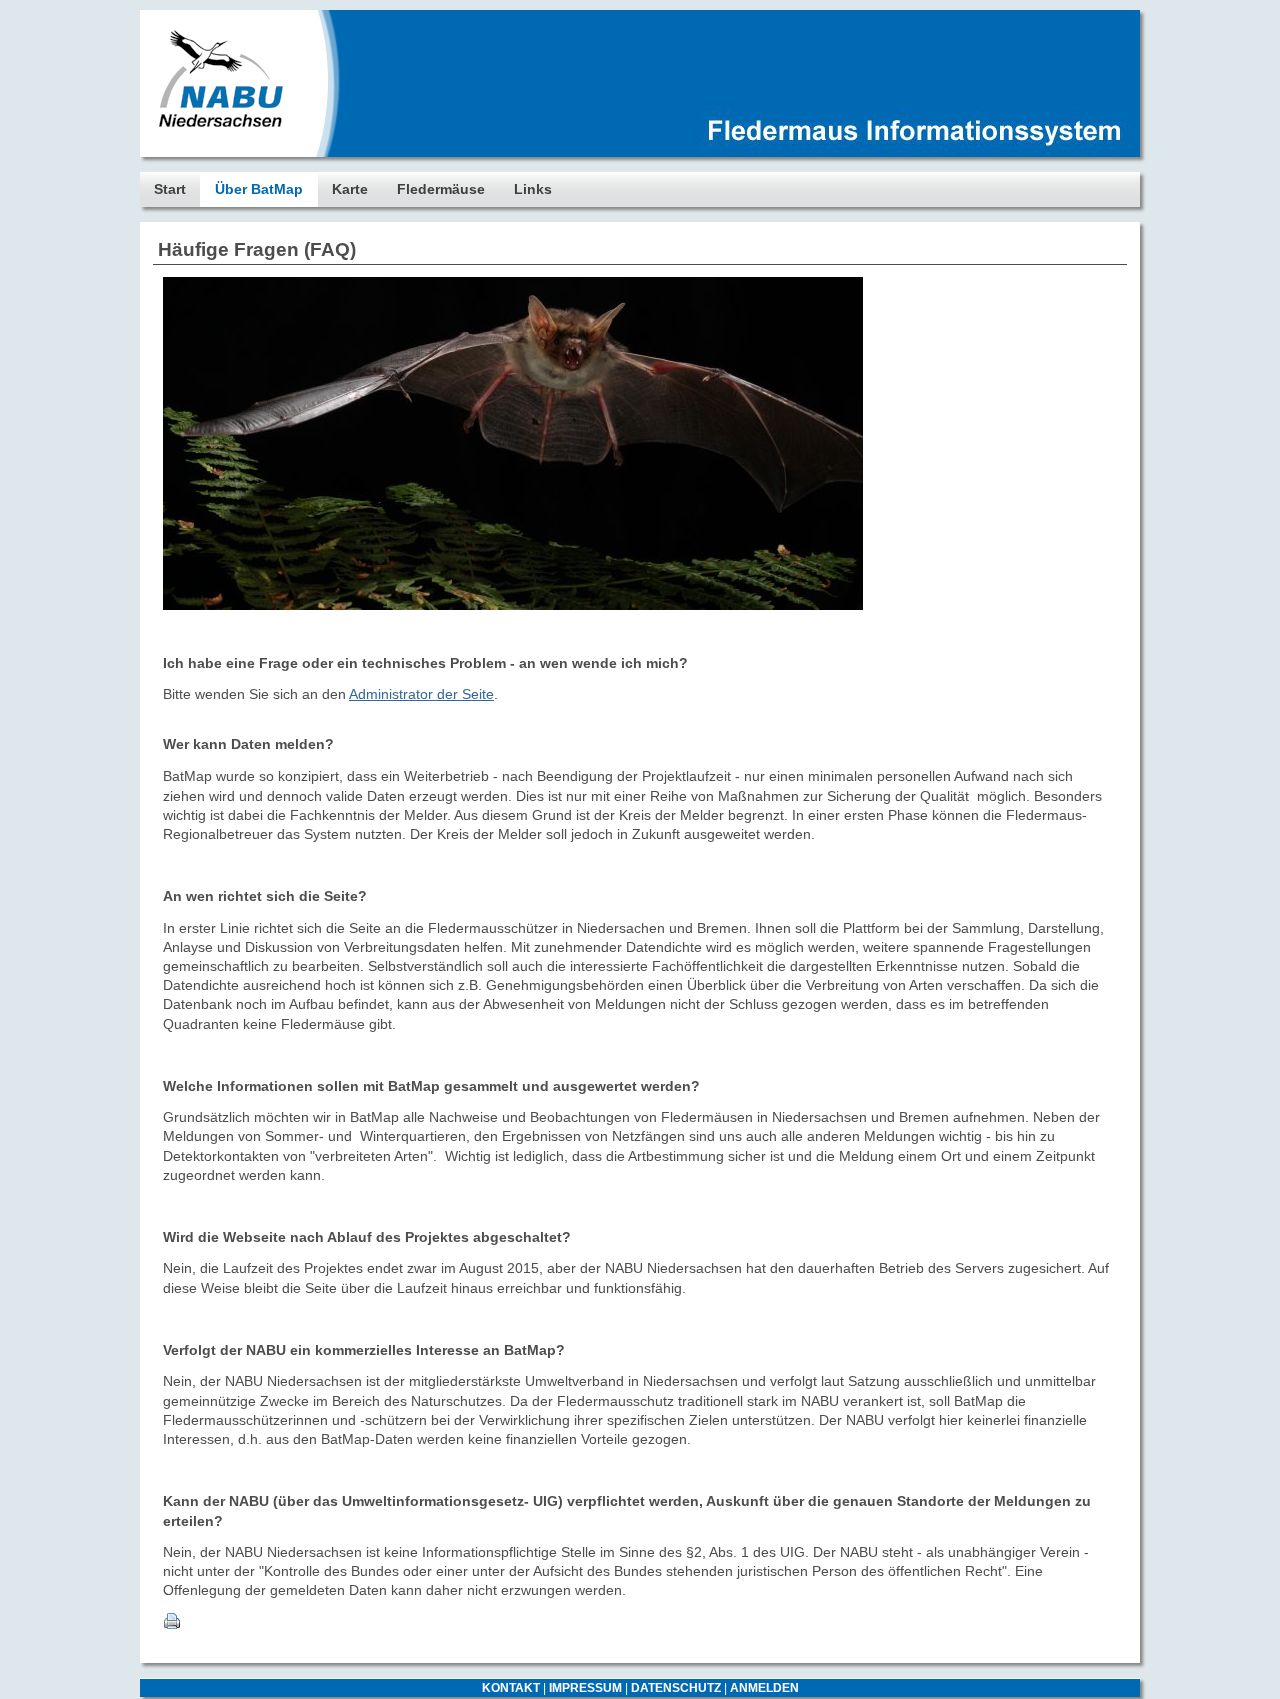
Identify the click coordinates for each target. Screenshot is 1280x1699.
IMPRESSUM (585, 1688)
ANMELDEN (764, 1688)
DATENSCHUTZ (676, 1688)
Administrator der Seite (421, 694)
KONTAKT (511, 1688)
